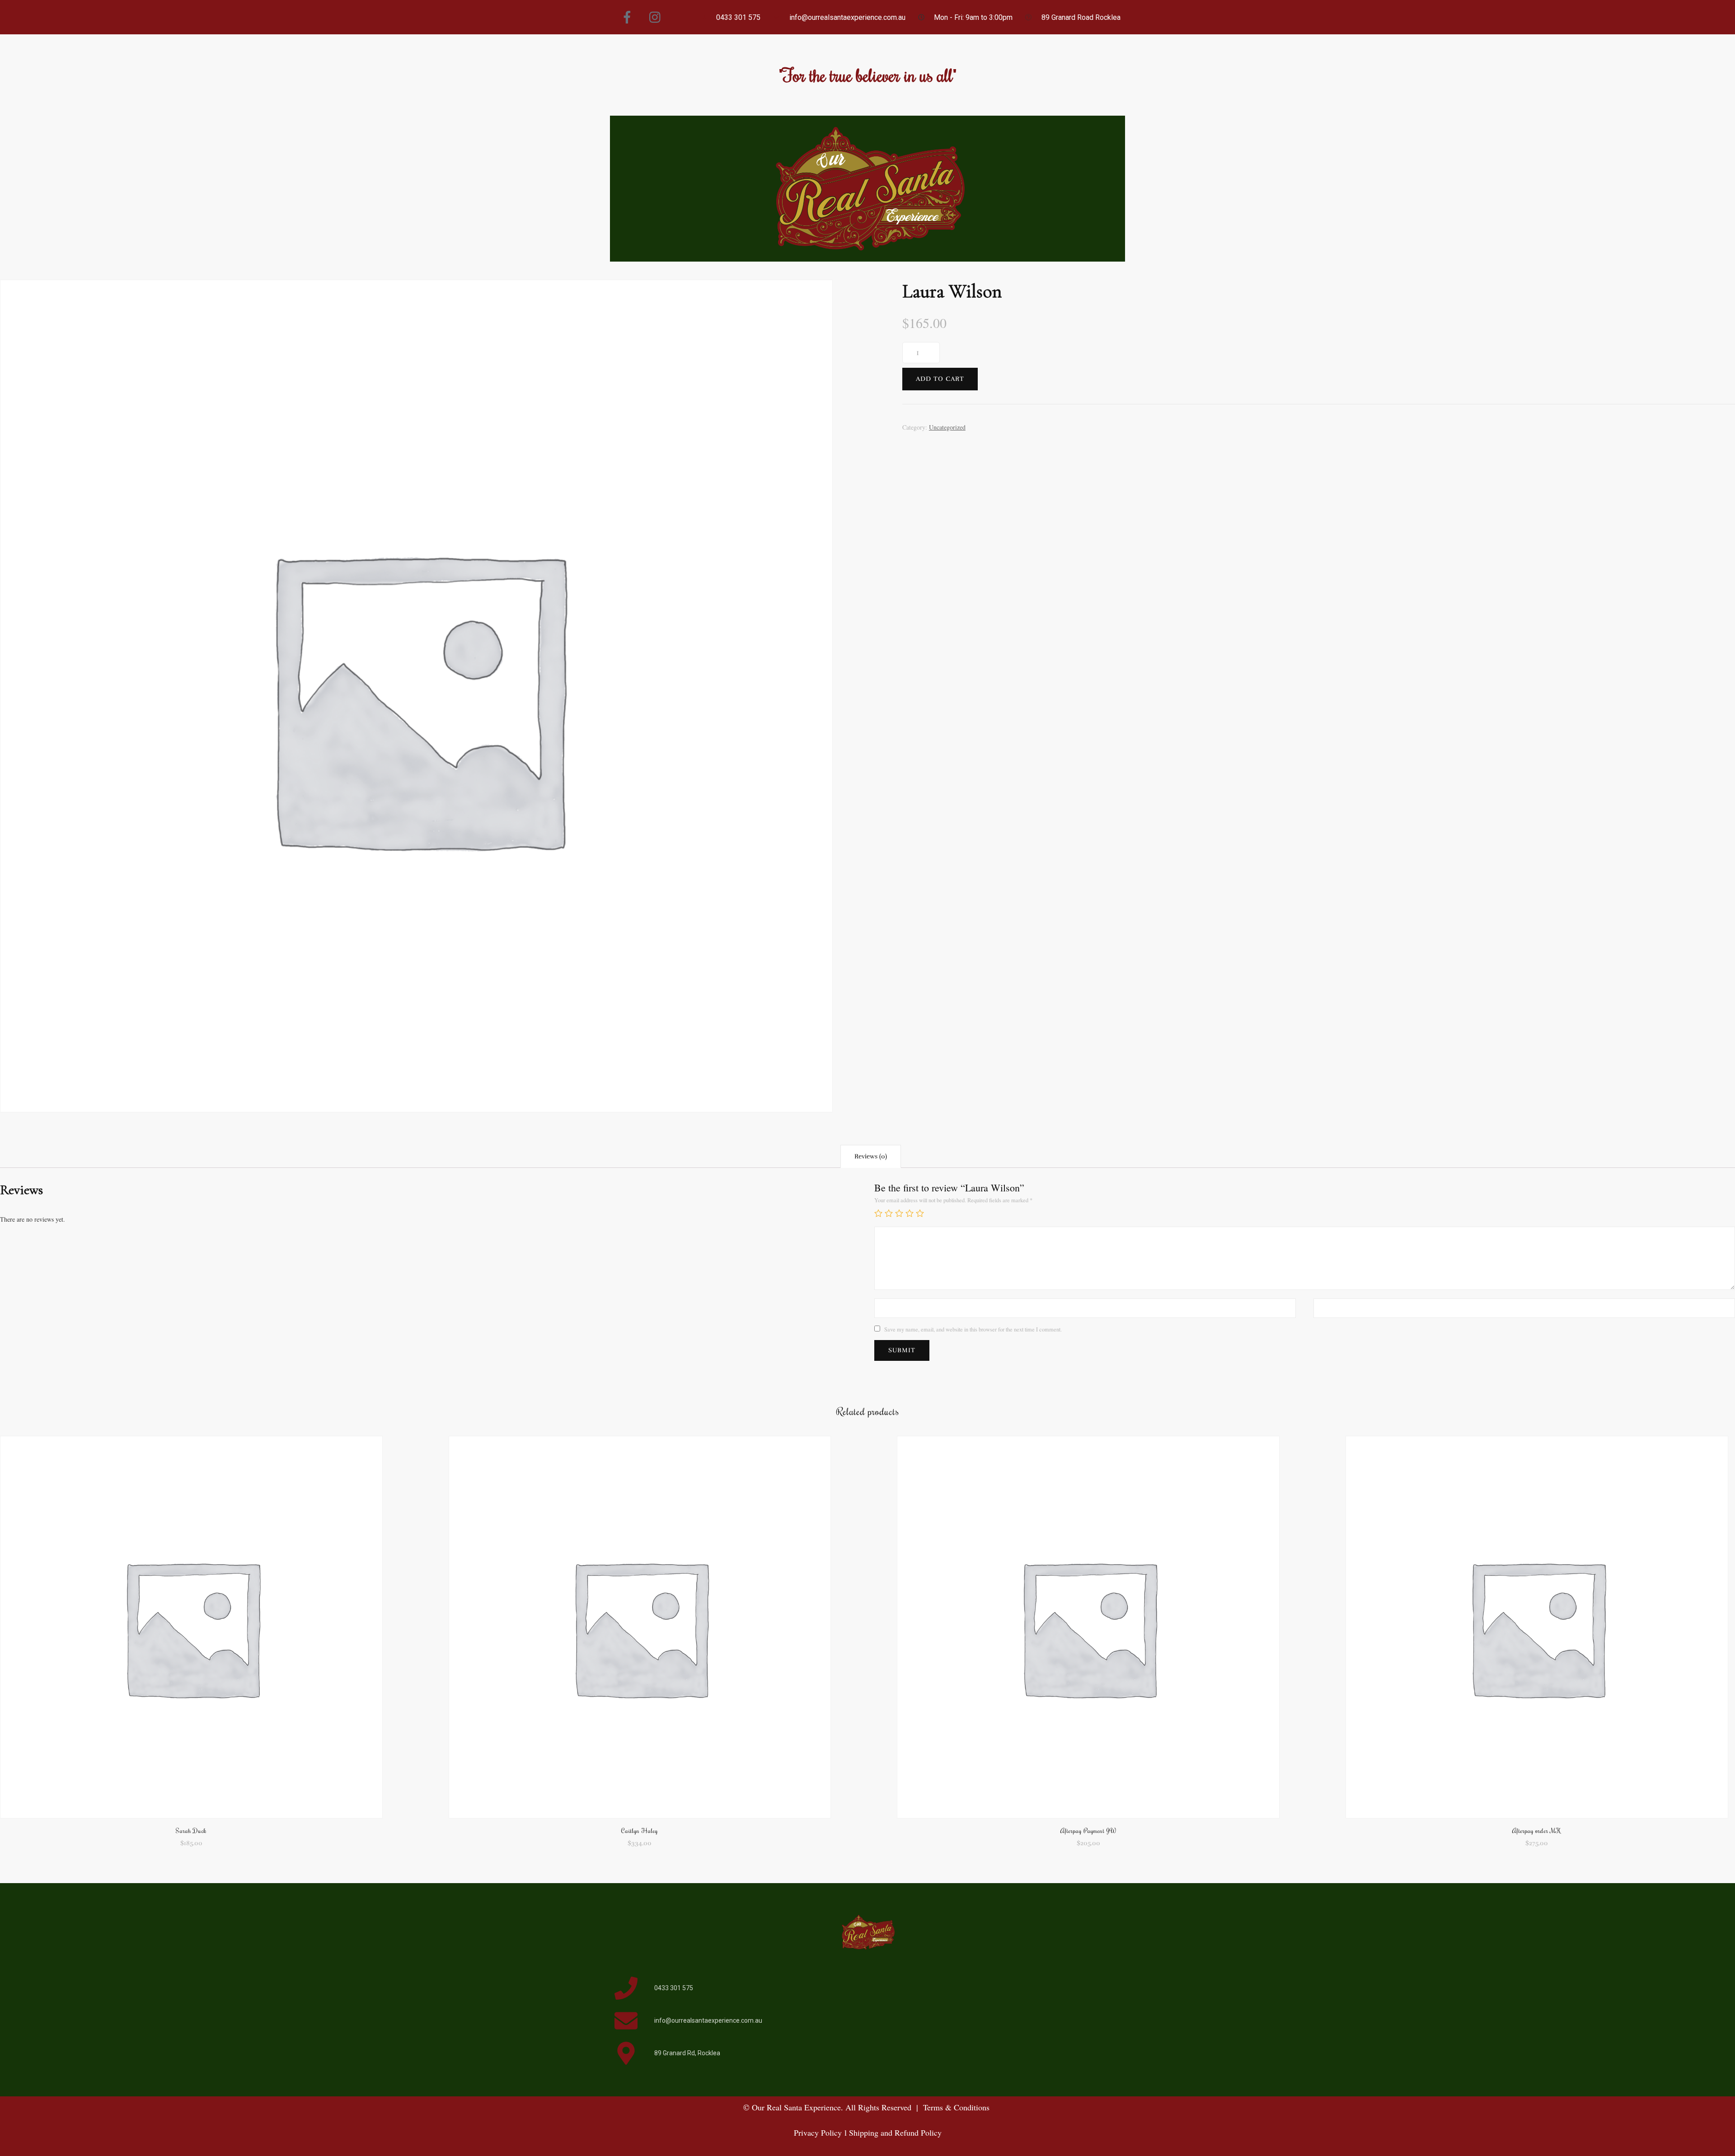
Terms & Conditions (956, 2107)
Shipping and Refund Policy (894, 2133)
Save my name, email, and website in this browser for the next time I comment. (973, 1329)
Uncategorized (947, 427)
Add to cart (940, 379)
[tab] (871, 1156)
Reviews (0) (871, 1156)
